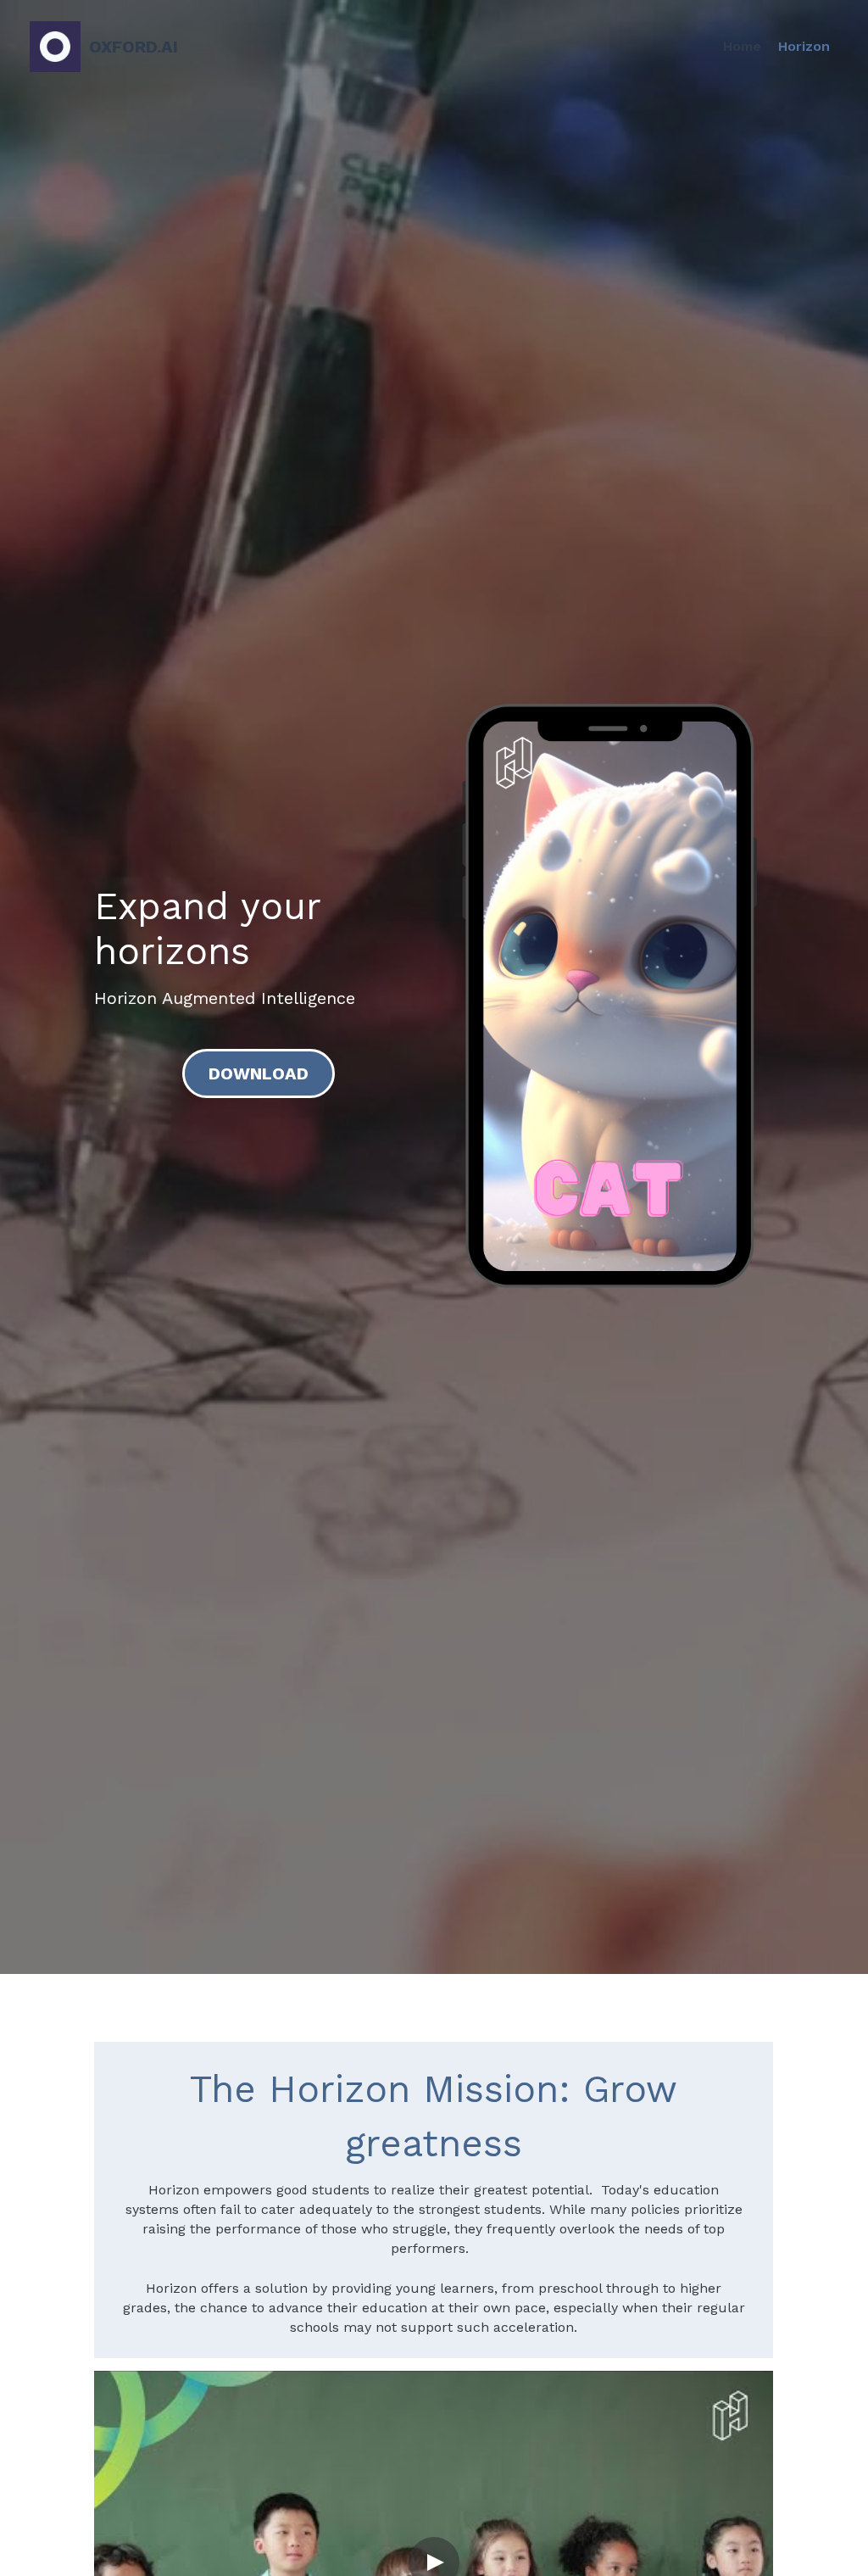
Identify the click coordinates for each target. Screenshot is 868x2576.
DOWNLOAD (259, 1073)
